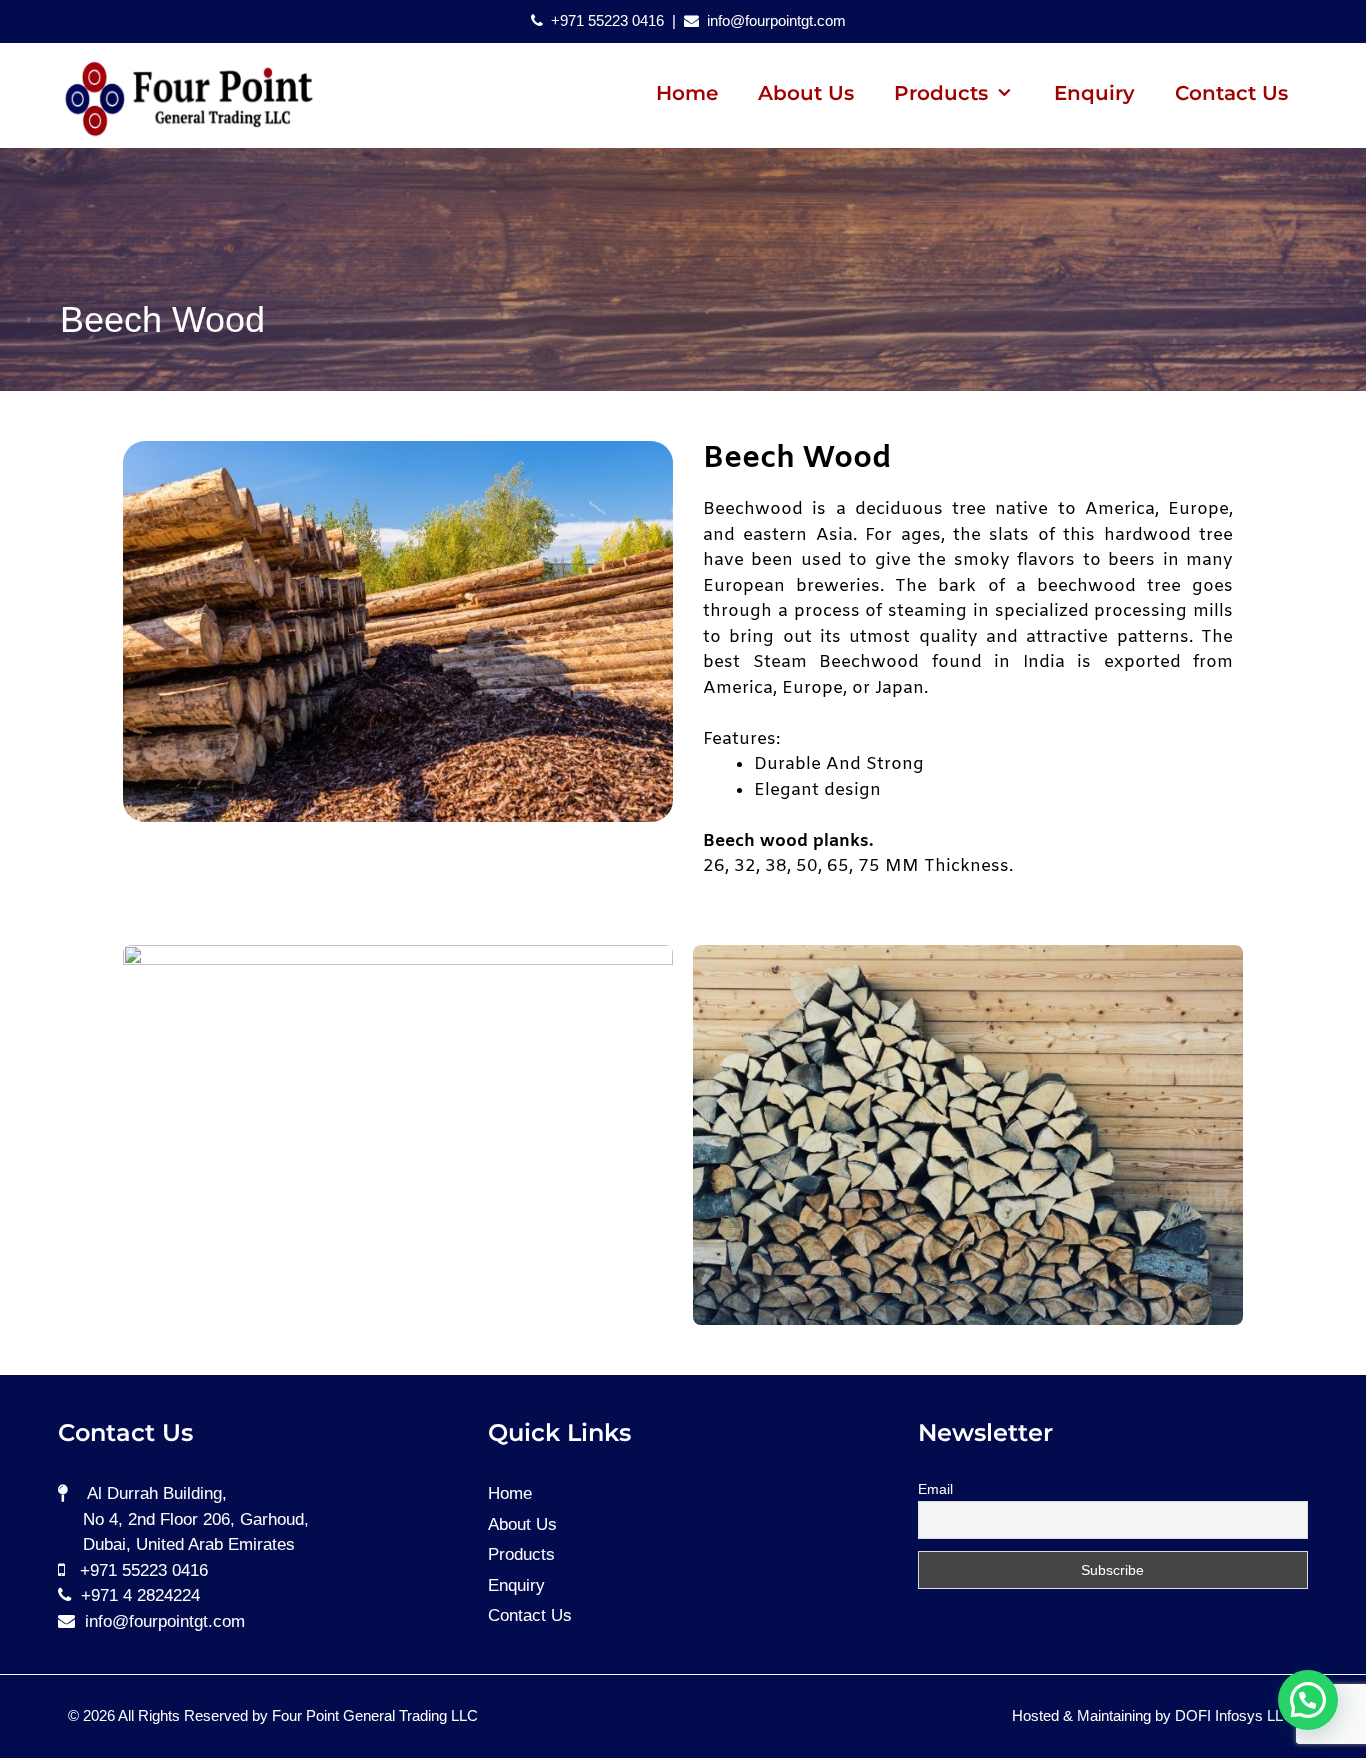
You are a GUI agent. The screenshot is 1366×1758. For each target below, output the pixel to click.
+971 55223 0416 (605, 20)
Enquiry (1094, 93)
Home (687, 93)
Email (935, 1489)
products (941, 93)
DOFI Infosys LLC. (1236, 1715)
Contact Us (1231, 93)
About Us (806, 93)
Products (521, 1554)
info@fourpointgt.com (774, 20)
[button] (1308, 1700)
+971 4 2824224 (138, 1595)
